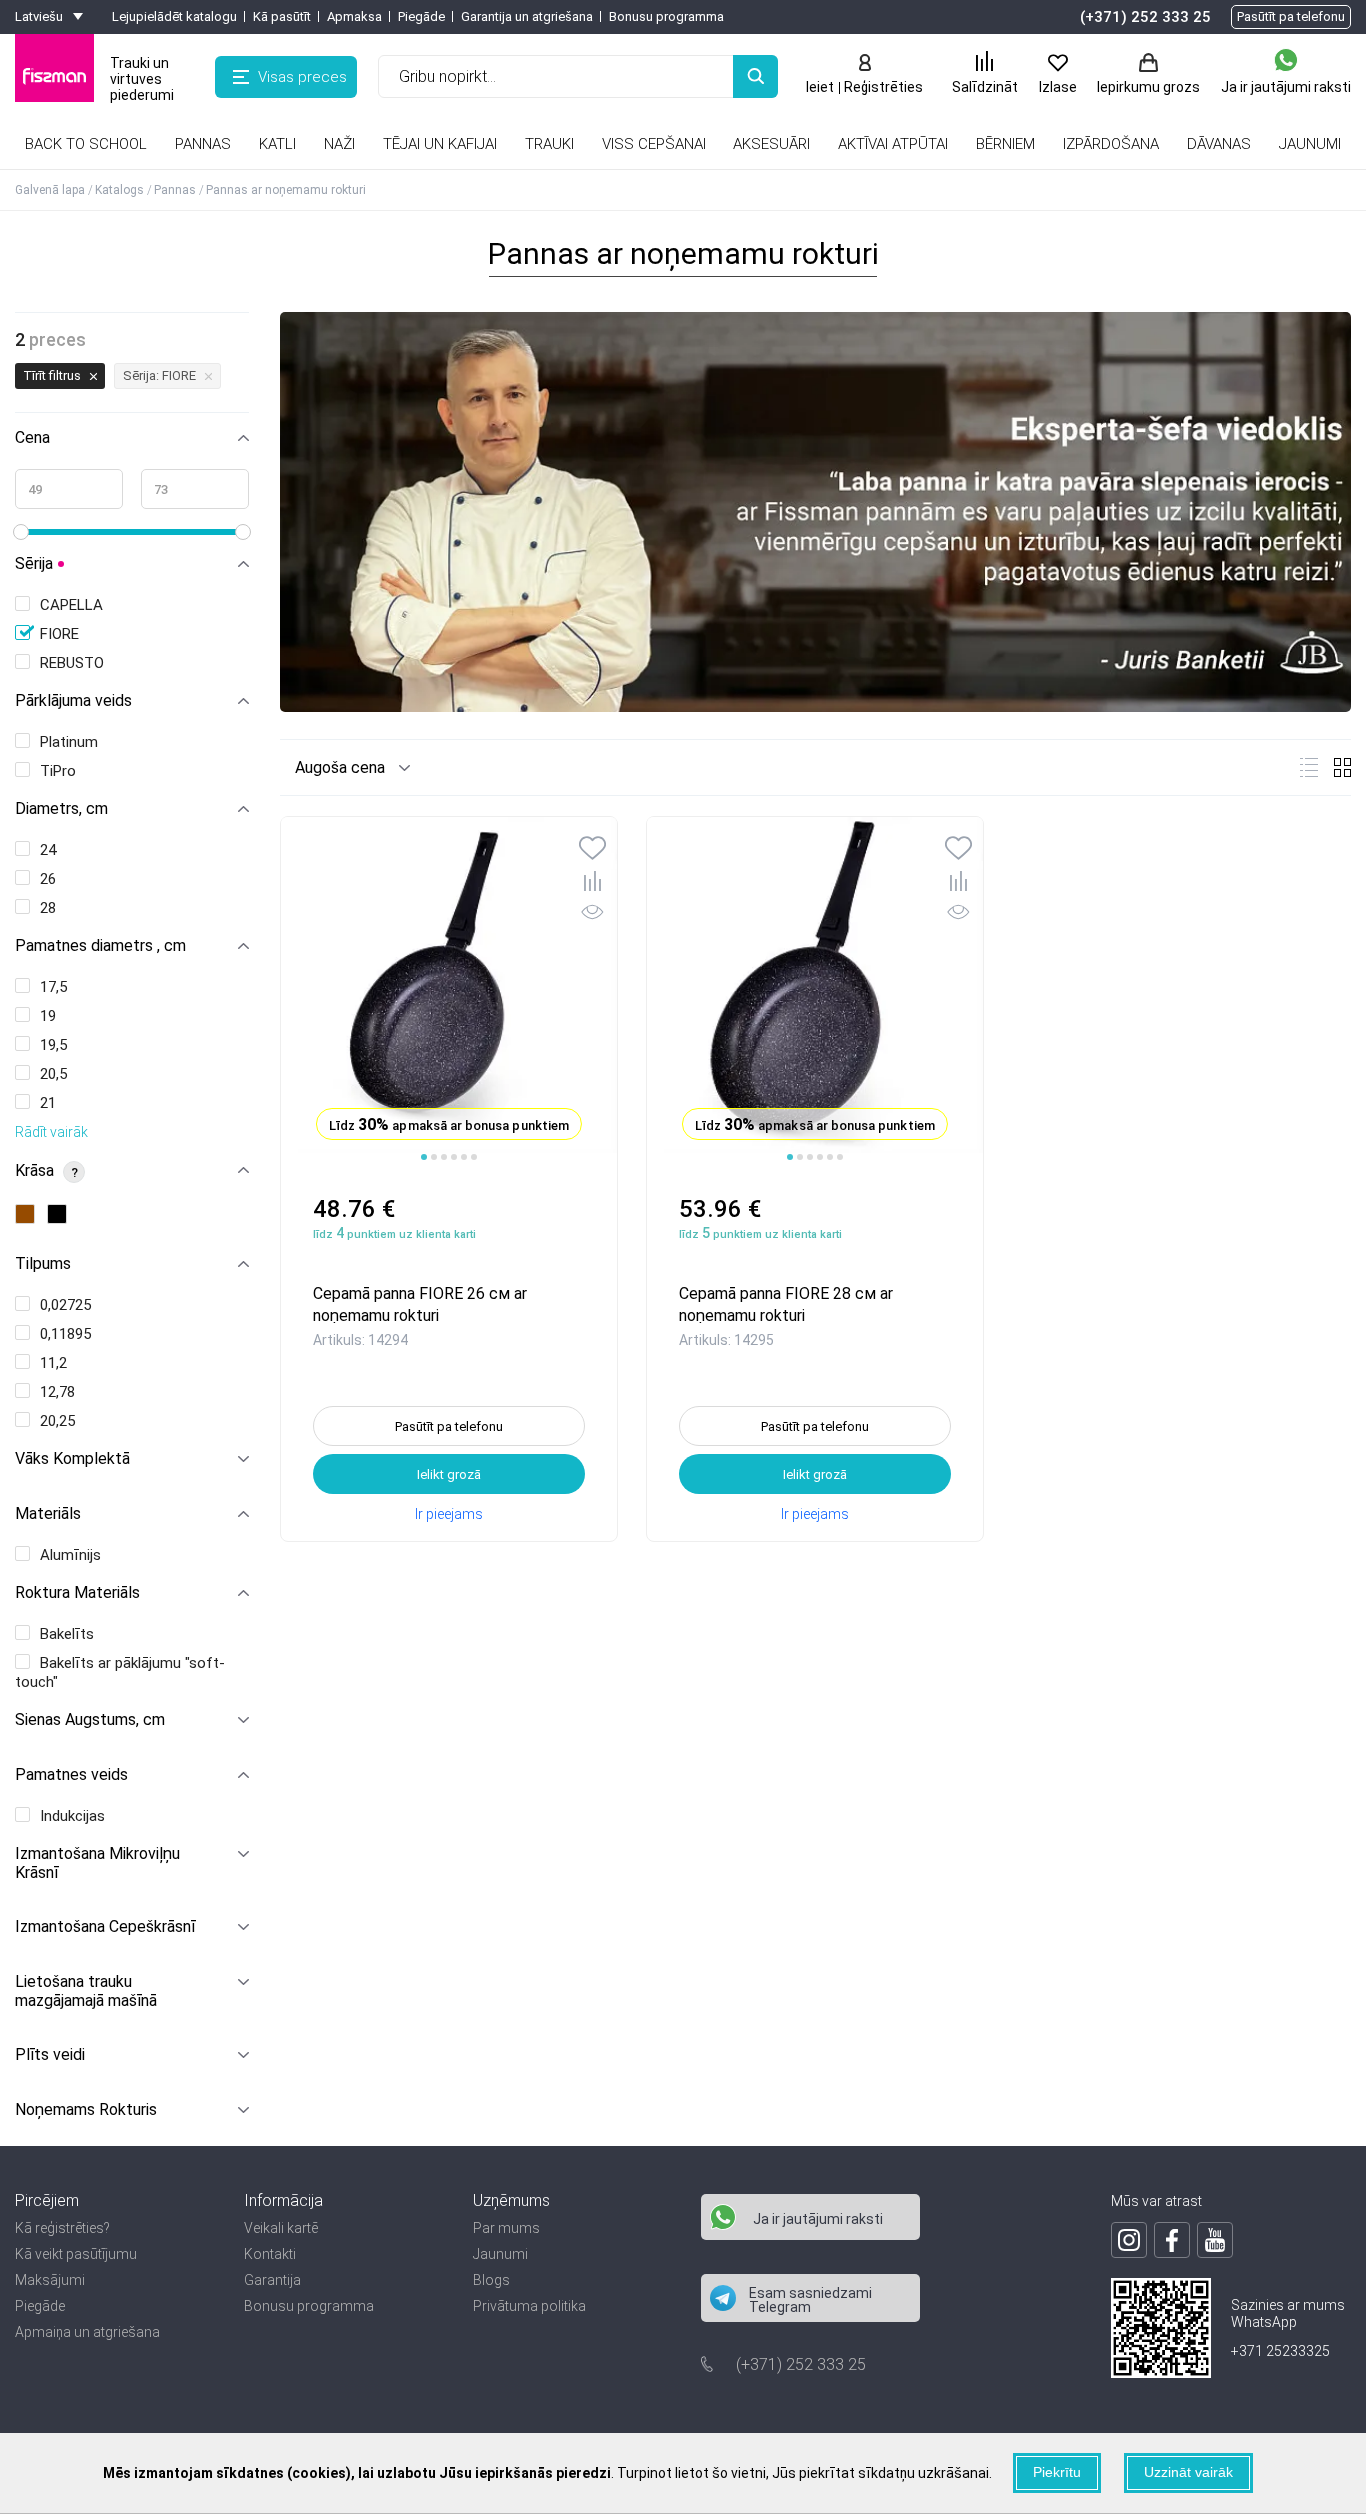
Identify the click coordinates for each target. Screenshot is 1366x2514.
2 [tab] (434, 1157)
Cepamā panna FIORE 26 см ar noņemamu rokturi (420, 1303)
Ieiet (820, 87)
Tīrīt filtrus (52, 375)
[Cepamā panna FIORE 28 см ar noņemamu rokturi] (815, 989)
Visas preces (302, 77)
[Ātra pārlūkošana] (592, 915)
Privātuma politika (529, 2306)
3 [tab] (444, 1157)
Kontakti (270, 2254)
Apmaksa (354, 16)
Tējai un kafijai (440, 144)
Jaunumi (500, 2254)
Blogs (491, 2280)
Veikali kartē (281, 2228)
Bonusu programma (666, 16)
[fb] (1172, 2240)
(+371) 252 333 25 (1145, 17)
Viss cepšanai (654, 144)
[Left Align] (755, 76)
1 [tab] (424, 1157)
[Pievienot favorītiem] (592, 850)
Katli (277, 144)
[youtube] (1215, 2240)
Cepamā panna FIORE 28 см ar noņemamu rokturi (786, 1303)
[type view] (1309, 767)
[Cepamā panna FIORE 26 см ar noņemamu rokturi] (449, 989)
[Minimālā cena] (69, 489)
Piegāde (421, 16)
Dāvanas (1219, 144)
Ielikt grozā (449, 1474)
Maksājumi (50, 2280)
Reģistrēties (883, 87)
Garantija (272, 2280)
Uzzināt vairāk (1188, 2472)
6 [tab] (474, 1157)
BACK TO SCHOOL (86, 144)
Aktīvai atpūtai (893, 144)
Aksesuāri (771, 144)
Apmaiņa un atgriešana (87, 2332)
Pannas (203, 144)
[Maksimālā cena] (195, 489)
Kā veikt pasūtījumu (76, 2254)
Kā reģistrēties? (62, 2228)
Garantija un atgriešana (527, 16)
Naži (339, 144)
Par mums (506, 2228)
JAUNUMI (1310, 144)
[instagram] (1129, 2240)
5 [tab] (464, 1157)
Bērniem (1005, 144)
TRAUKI (549, 144)
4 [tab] (454, 1157)
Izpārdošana (1111, 144)
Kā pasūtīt (282, 16)
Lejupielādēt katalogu (174, 16)
